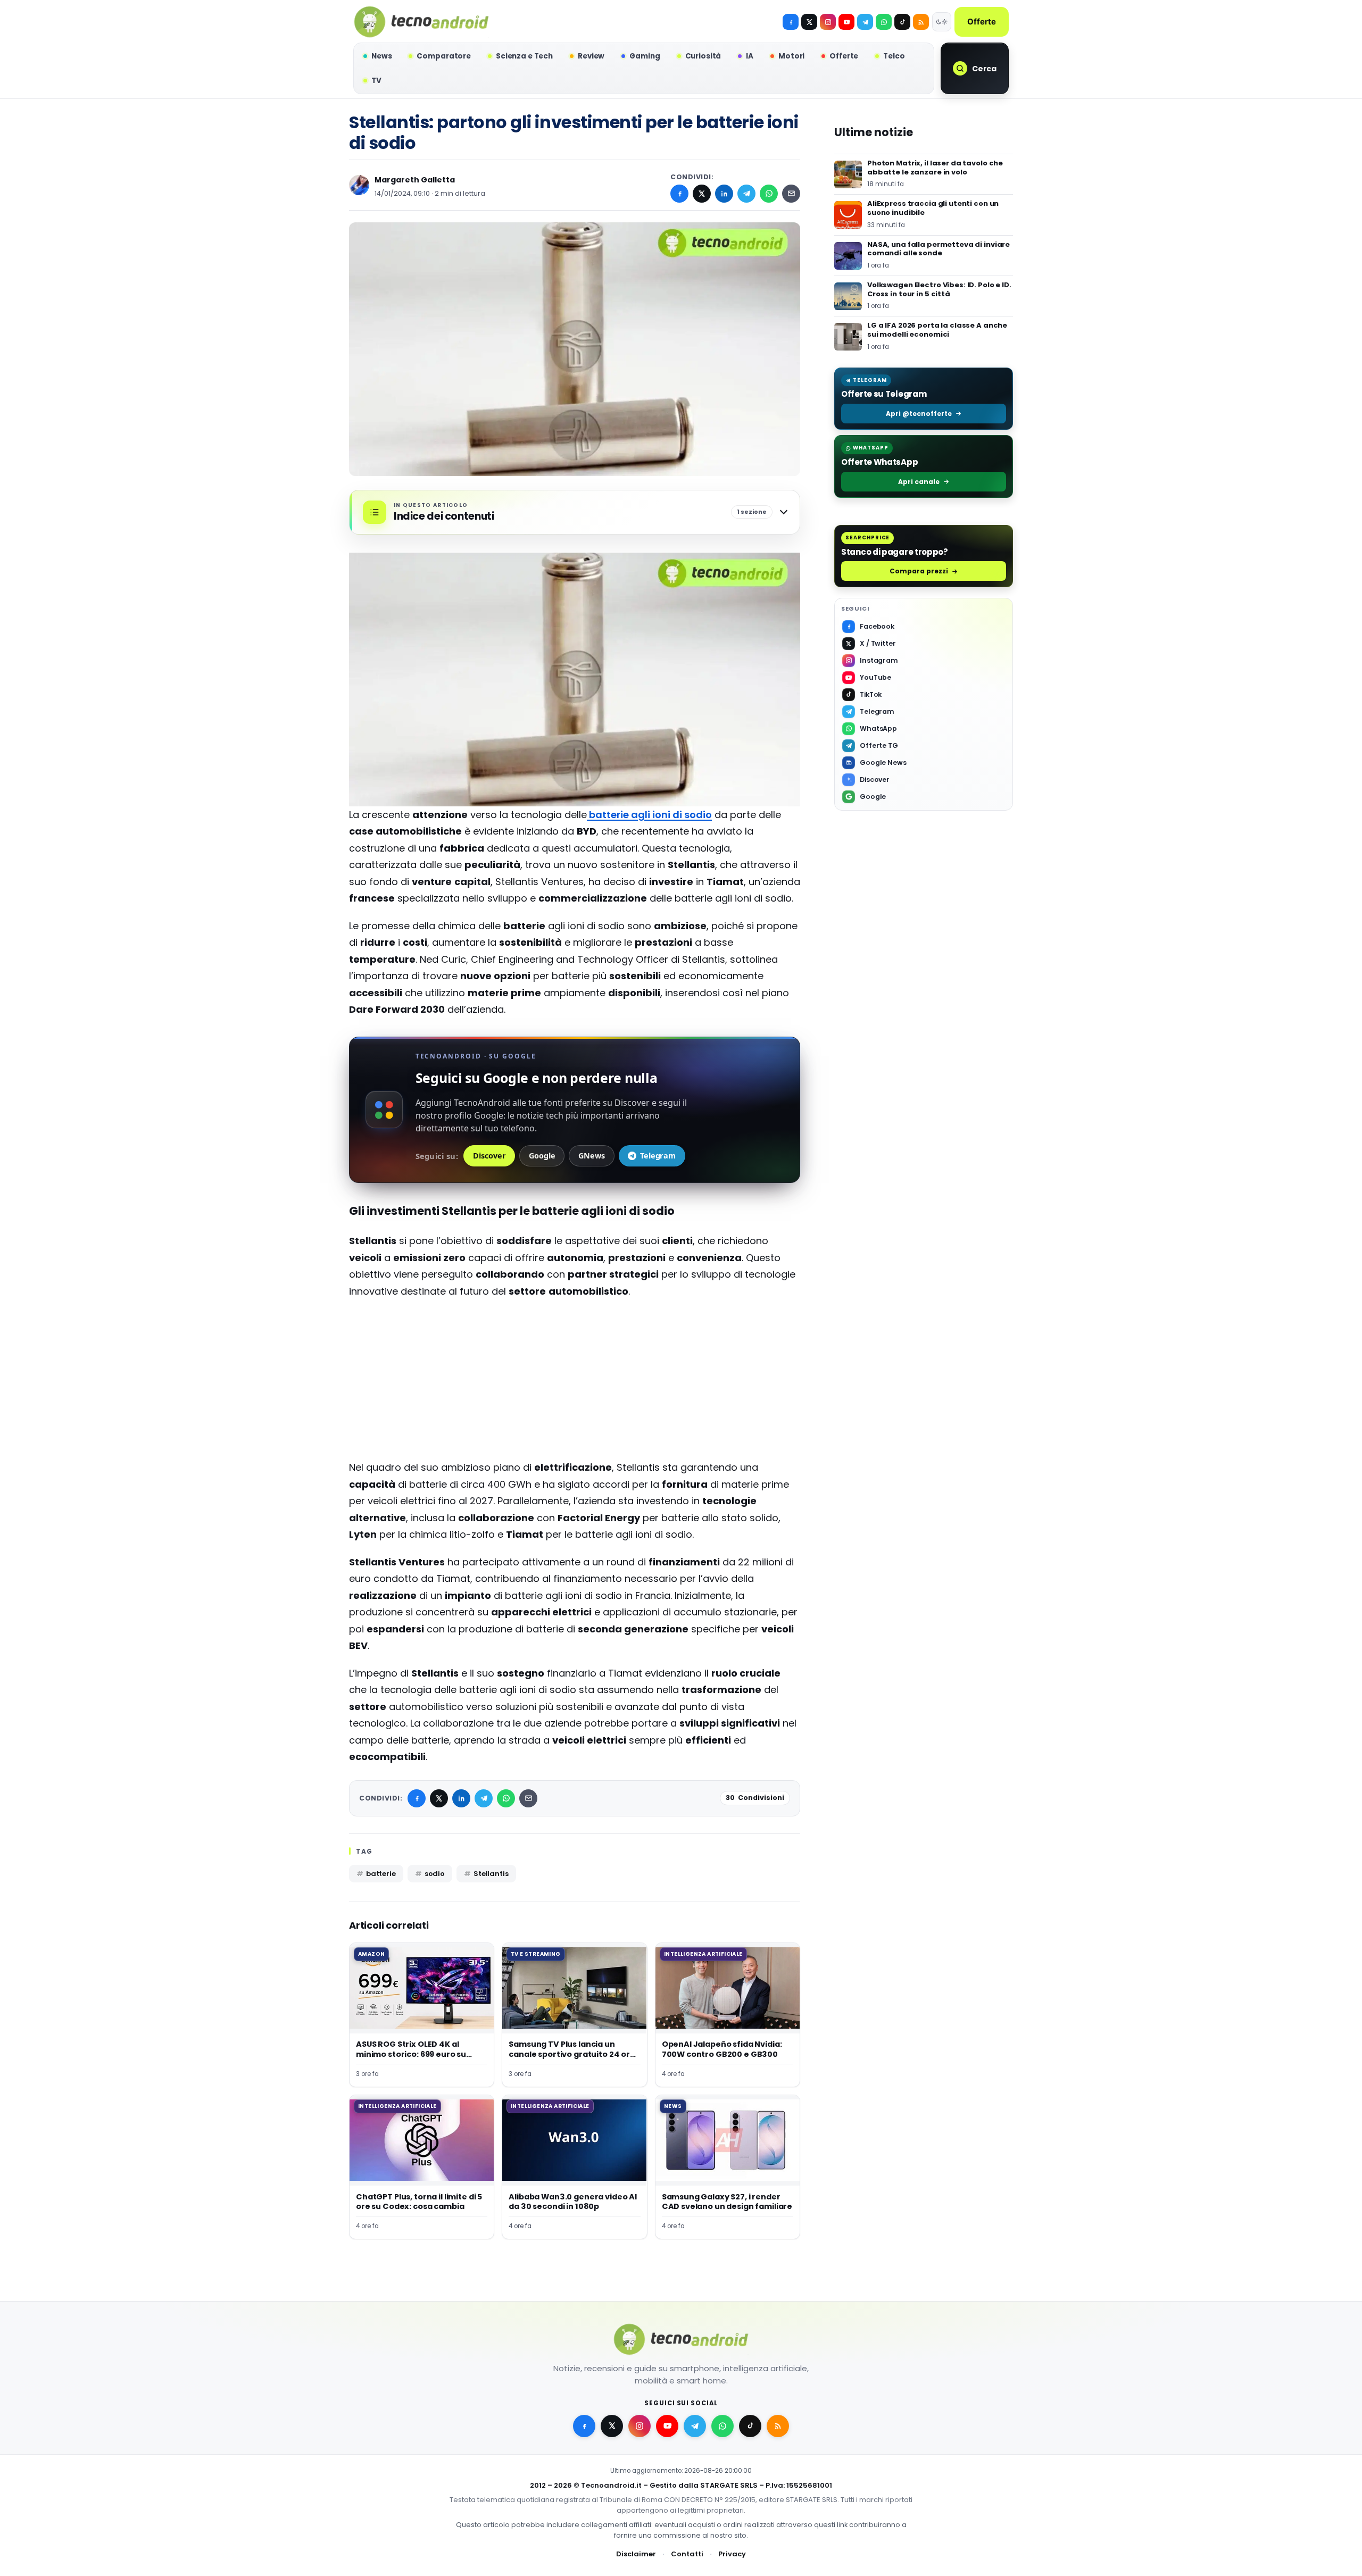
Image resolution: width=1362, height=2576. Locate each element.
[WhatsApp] (769, 194)
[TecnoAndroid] (421, 22)
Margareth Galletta (415, 180)
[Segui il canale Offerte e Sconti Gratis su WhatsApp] (884, 22)
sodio (435, 1874)
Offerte (982, 22)
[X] (809, 22)
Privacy (732, 2554)
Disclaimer (636, 2554)
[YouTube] (846, 22)
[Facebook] (791, 22)
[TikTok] (902, 22)
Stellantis (491, 1874)
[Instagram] (828, 22)
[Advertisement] (575, 1385)
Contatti (687, 2554)
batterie (381, 1874)
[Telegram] (865, 22)
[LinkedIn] (724, 194)
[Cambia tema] (942, 22)
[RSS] (921, 22)
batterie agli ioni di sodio (649, 815)
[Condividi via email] (791, 194)
